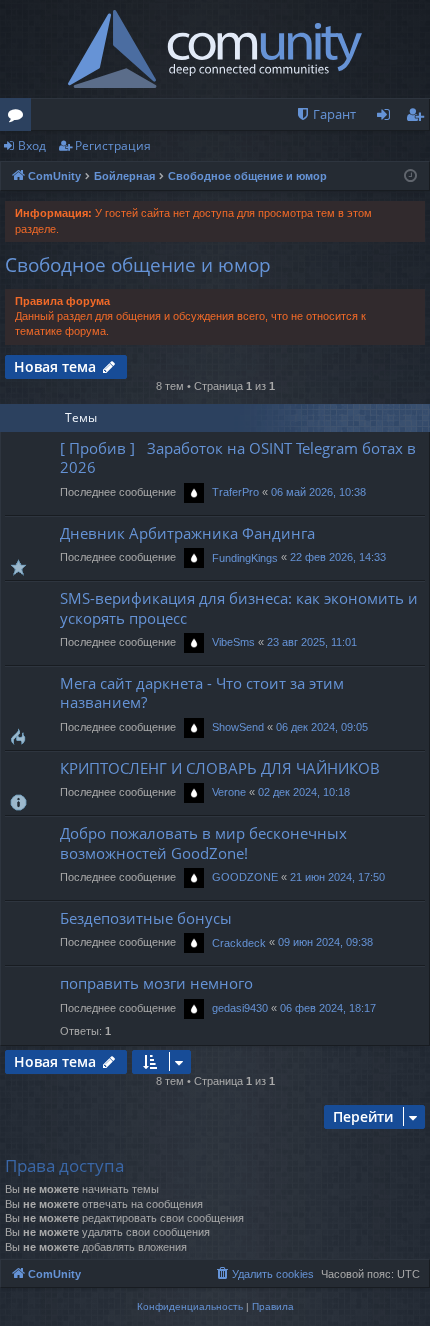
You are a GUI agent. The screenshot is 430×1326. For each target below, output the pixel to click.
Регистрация (113, 145)
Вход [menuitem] (387, 118)
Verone (229, 792)
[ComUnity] (215, 49)
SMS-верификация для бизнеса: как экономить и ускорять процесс (239, 607)
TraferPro (235, 492)
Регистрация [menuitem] (418, 118)
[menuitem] (325, 114)
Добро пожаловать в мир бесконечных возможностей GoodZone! (203, 842)
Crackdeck (239, 943)
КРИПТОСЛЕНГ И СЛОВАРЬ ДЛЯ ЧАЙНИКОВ (220, 768)
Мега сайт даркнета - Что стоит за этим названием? (202, 692)
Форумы (19, 118)
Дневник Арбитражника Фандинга (187, 533)
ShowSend (238, 727)
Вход (32, 145)
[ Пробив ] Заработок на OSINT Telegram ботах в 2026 (238, 457)
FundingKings (245, 558)
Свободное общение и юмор (138, 265)
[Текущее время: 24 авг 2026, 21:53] (410, 176)
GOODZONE (245, 877)
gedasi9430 (240, 1008)
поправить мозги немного (156, 983)
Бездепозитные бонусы (146, 918)
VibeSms (233, 642)
